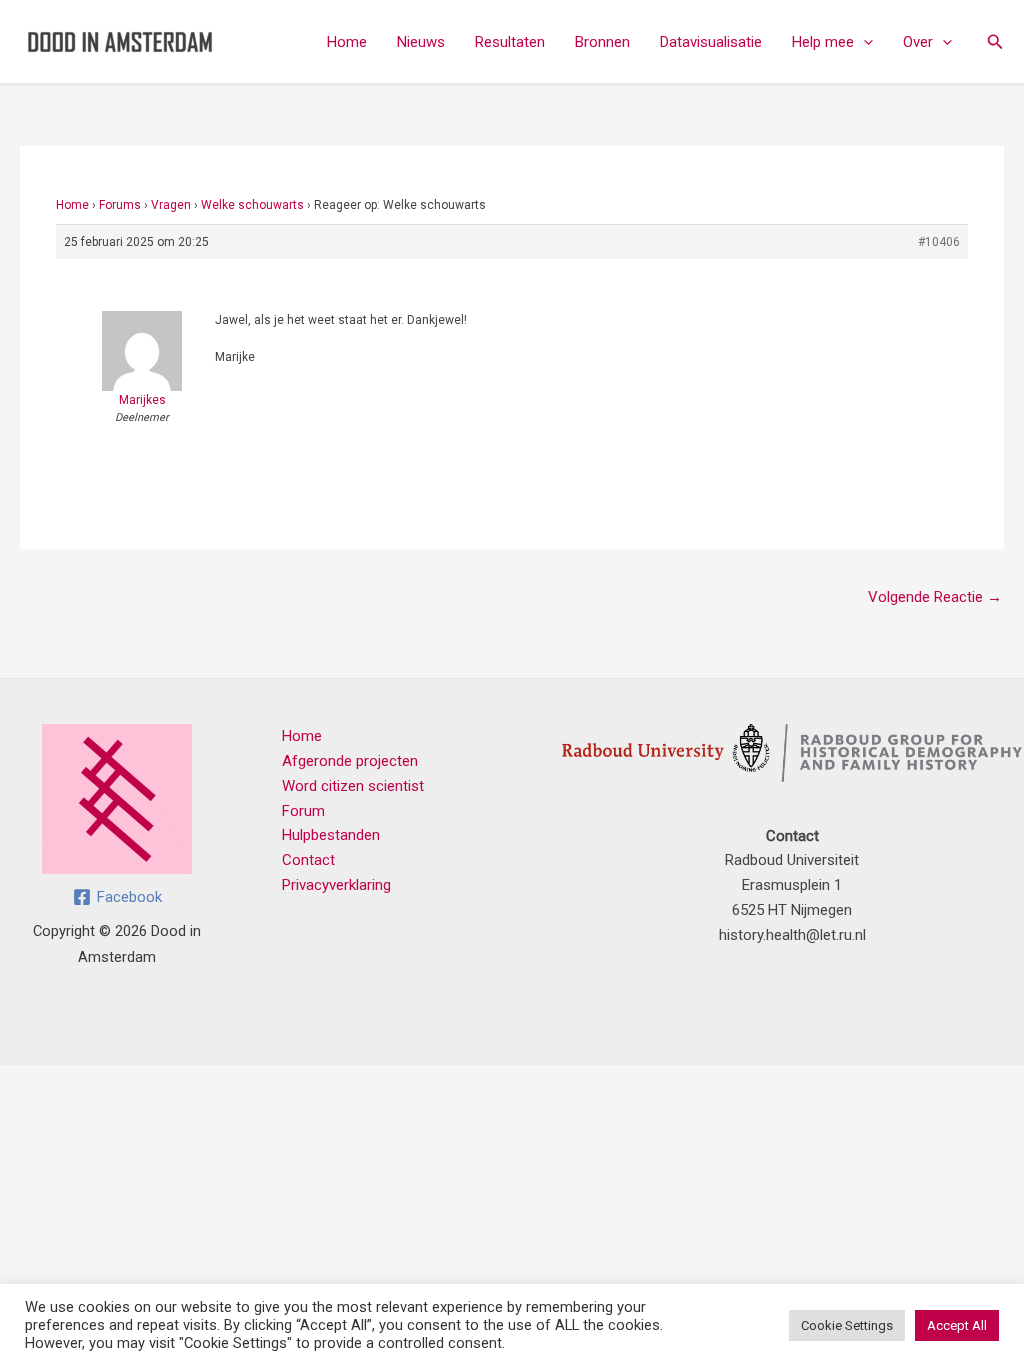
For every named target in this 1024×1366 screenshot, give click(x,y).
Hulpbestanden (331, 835)
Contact (308, 860)
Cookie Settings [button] (847, 1325)
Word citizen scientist (353, 786)
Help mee (823, 42)
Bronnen (602, 42)
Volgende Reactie (935, 597)
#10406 (939, 242)
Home (347, 42)
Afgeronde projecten (350, 761)
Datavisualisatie (711, 42)
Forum (303, 811)
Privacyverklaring (336, 885)
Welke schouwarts (252, 205)
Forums (120, 205)
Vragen (171, 205)
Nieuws (421, 42)
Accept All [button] (957, 1325)
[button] (863, 42)
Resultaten (510, 42)
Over (918, 42)
